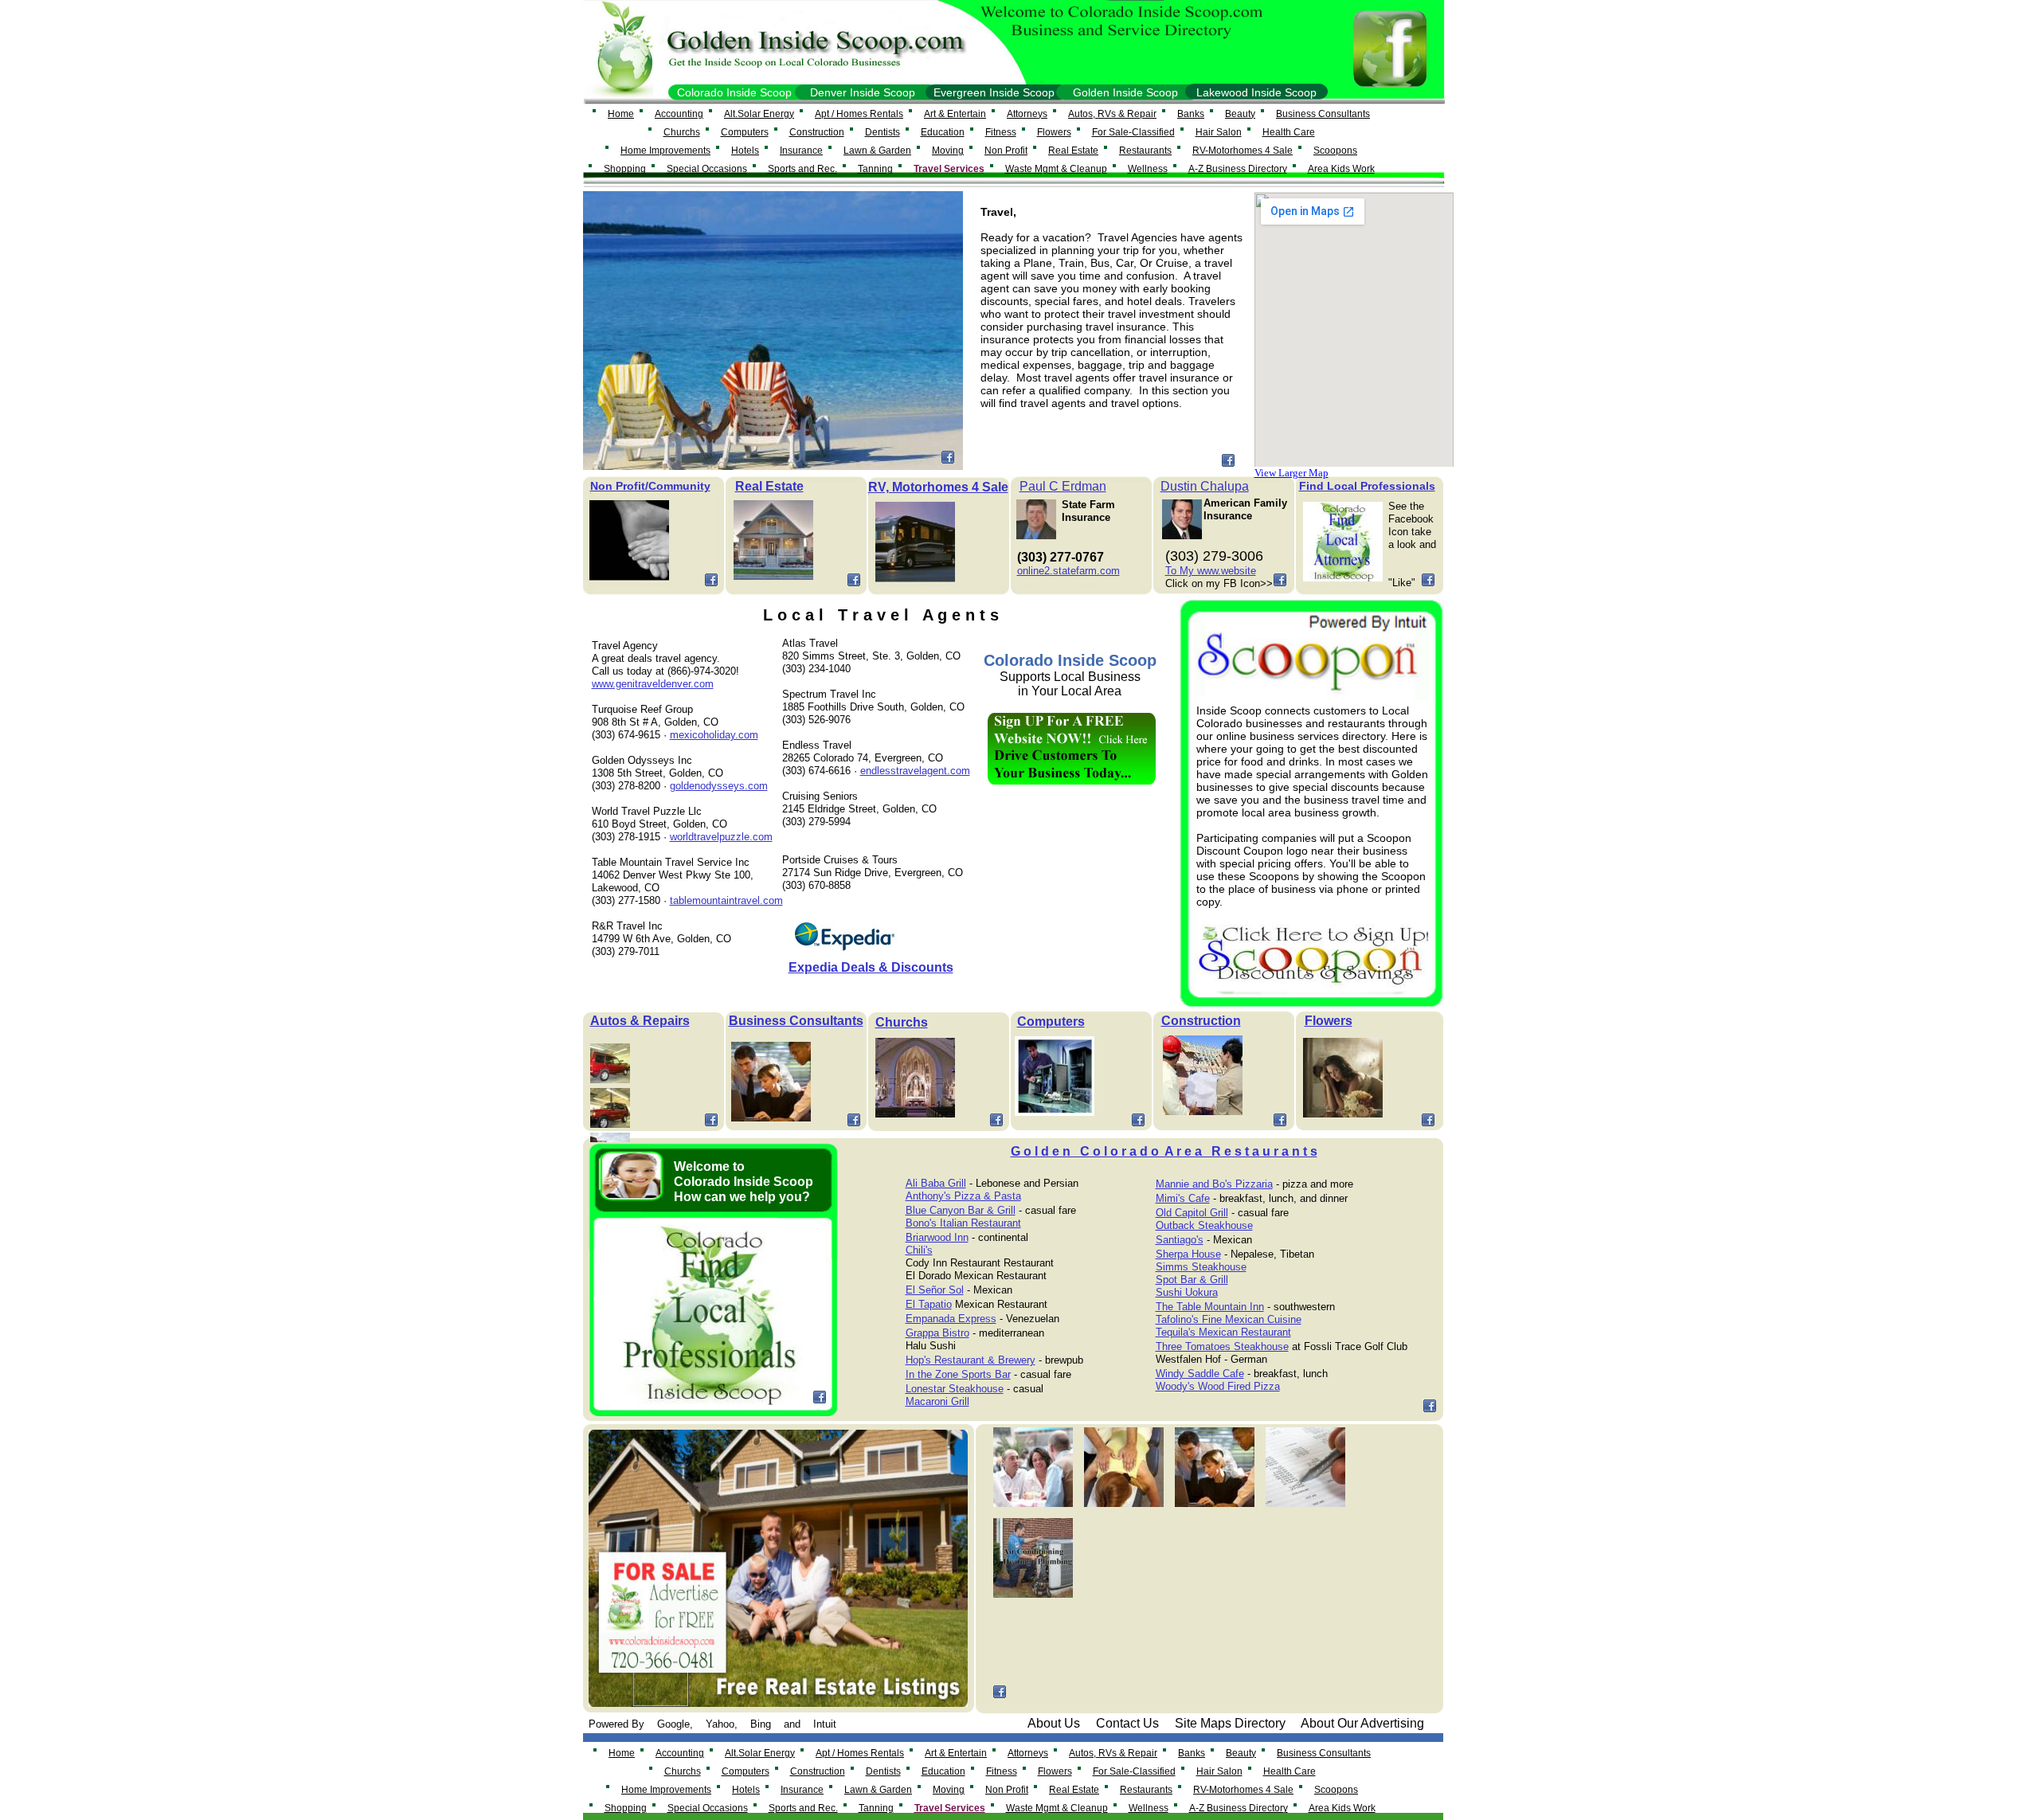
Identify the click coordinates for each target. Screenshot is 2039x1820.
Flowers (1329, 1021)
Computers (1051, 1022)
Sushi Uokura (1187, 1292)
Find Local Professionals (1367, 486)
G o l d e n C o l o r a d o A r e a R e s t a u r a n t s (1164, 1151)
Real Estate (769, 486)
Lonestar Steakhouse (955, 1389)
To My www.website (1211, 571)
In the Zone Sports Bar (958, 1374)
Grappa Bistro (937, 1333)
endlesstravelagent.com (915, 771)
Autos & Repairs (640, 1021)
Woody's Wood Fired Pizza (1218, 1386)
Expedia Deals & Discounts (871, 967)
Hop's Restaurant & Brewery (971, 1360)
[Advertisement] (1071, 902)
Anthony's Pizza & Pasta (963, 1196)
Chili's (919, 1250)
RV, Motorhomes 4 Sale (938, 487)
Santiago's (1180, 1240)
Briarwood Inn (937, 1237)
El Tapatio (929, 1304)
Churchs (902, 1022)
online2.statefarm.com (1068, 571)
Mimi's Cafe (1183, 1198)
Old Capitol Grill (1192, 1213)
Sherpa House (1188, 1254)
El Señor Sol (935, 1290)
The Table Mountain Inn (1210, 1307)
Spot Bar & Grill (1192, 1280)
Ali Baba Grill (936, 1183)
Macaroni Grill (937, 1401)
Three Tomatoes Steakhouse (1222, 1346)
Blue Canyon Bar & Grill (961, 1210)
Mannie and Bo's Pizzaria (1214, 1184)
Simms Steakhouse (1201, 1267)
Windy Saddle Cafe (1200, 1374)
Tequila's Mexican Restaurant (1223, 1332)
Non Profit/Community (650, 486)
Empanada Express (951, 1319)
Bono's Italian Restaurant (963, 1223)
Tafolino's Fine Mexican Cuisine (1229, 1319)
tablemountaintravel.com (726, 900)
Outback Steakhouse (1204, 1225)
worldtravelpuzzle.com (721, 837)
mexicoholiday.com (714, 735)
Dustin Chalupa (1205, 486)
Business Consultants (796, 1021)
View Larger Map (1291, 473)
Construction (1201, 1021)
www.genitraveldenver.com (653, 684)
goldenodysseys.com (719, 786)
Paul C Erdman (1063, 486)
